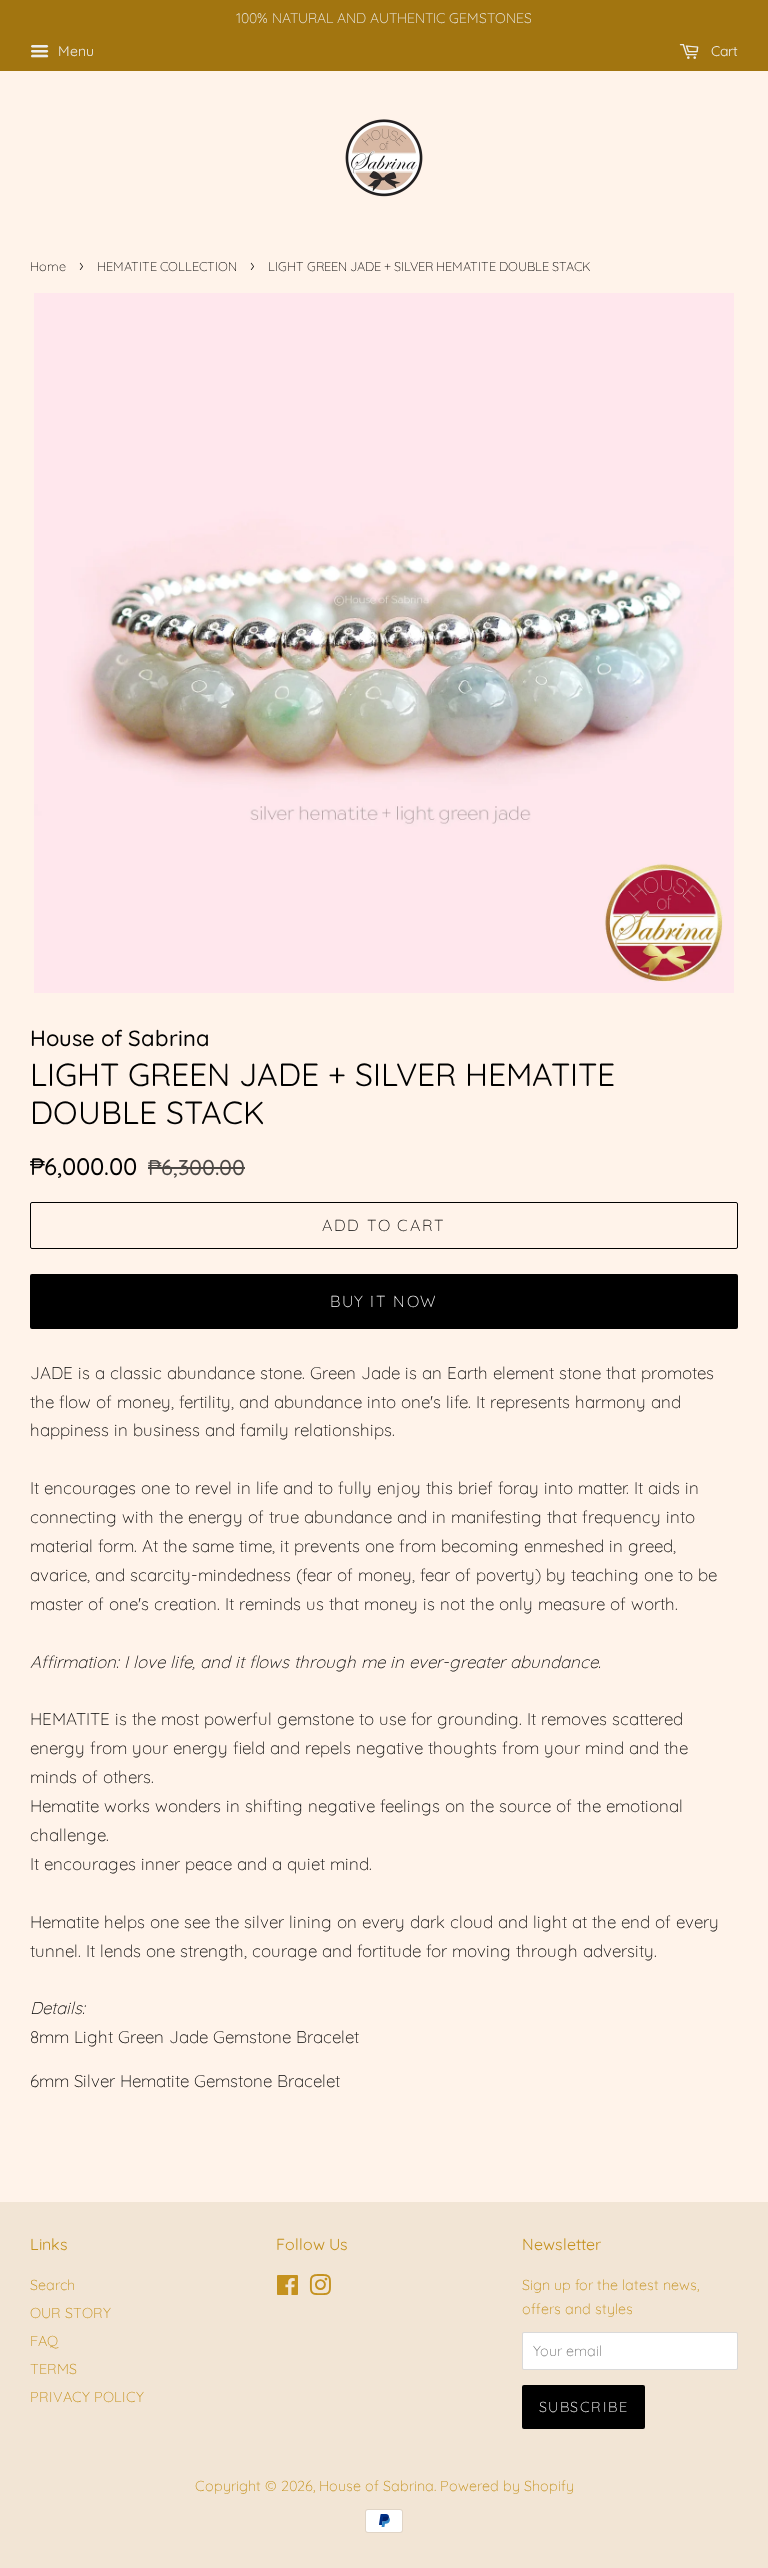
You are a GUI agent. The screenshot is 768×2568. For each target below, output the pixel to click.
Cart (722, 51)
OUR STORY (70, 2313)
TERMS (53, 2369)
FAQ (44, 2341)
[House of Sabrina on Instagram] (320, 2289)
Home (48, 266)
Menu (74, 51)
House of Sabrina (376, 2486)
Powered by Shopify (507, 2486)
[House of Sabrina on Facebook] (287, 2289)
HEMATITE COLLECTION (167, 266)
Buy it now (384, 1301)
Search (52, 2285)
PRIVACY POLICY (87, 2397)
